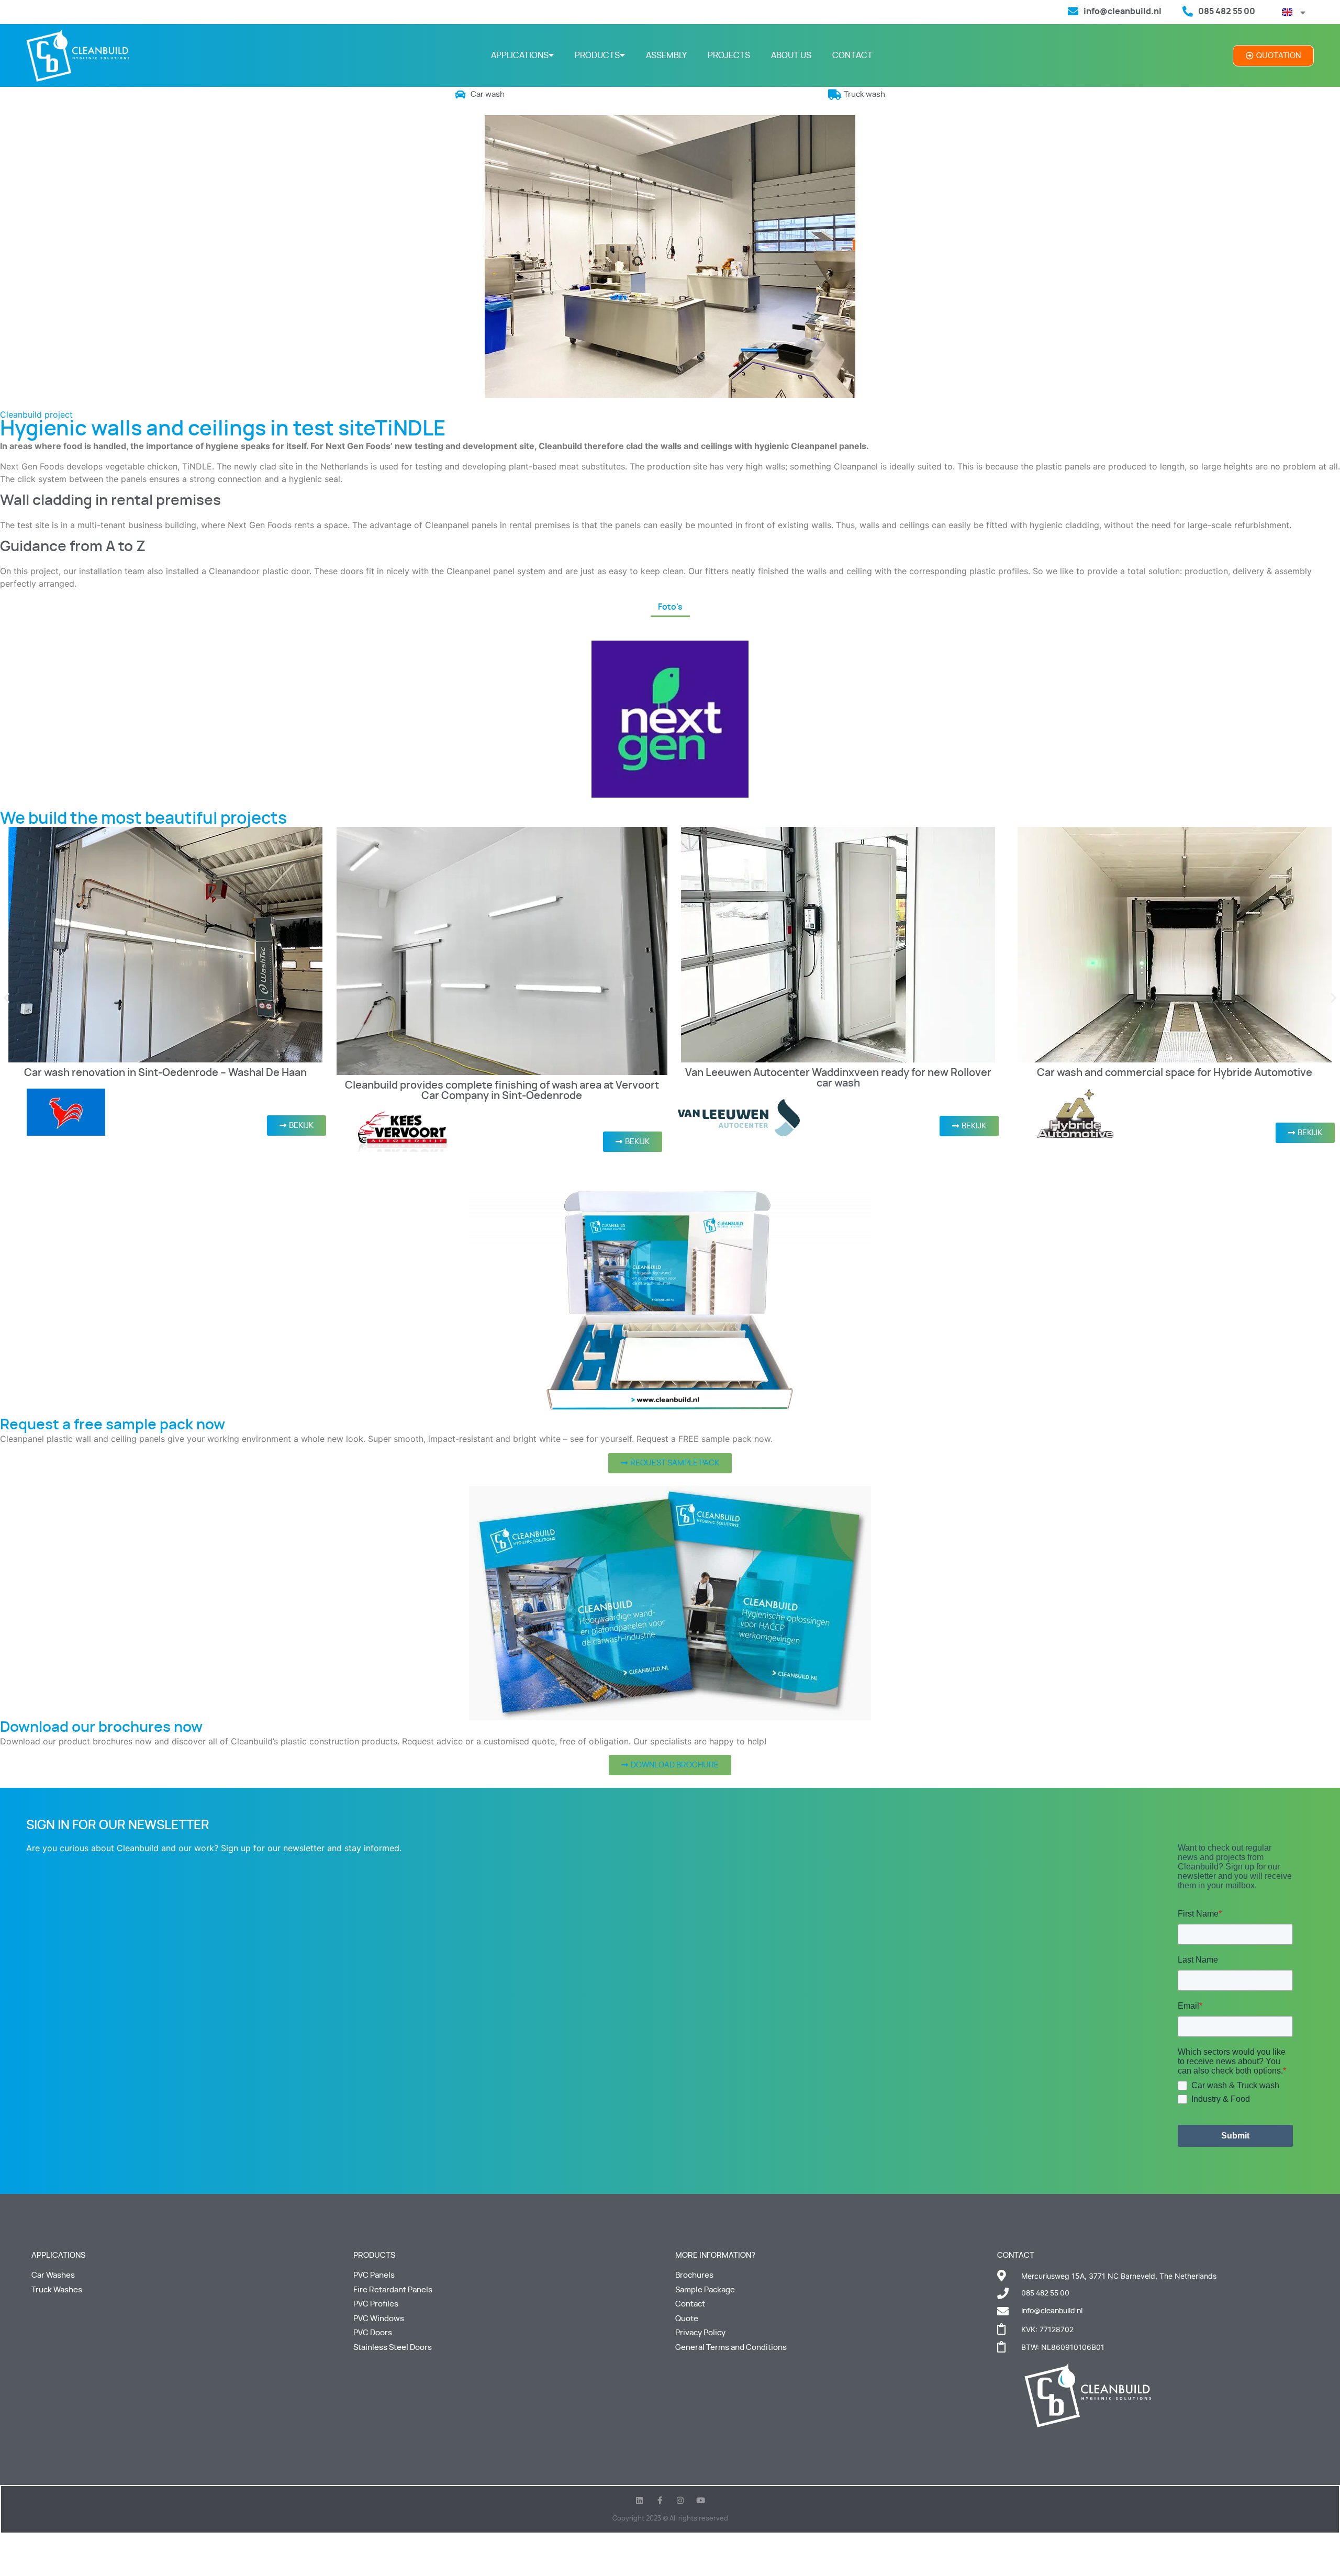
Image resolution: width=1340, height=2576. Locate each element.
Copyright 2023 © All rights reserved (670, 2519)
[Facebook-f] (660, 2500)
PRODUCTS (597, 55)
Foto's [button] (670, 607)
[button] (7, 998)
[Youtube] (701, 2500)
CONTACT (852, 55)
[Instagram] (680, 2500)
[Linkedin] (639, 2500)
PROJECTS (729, 55)
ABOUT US (791, 55)
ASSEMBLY (666, 55)
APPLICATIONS (520, 55)
